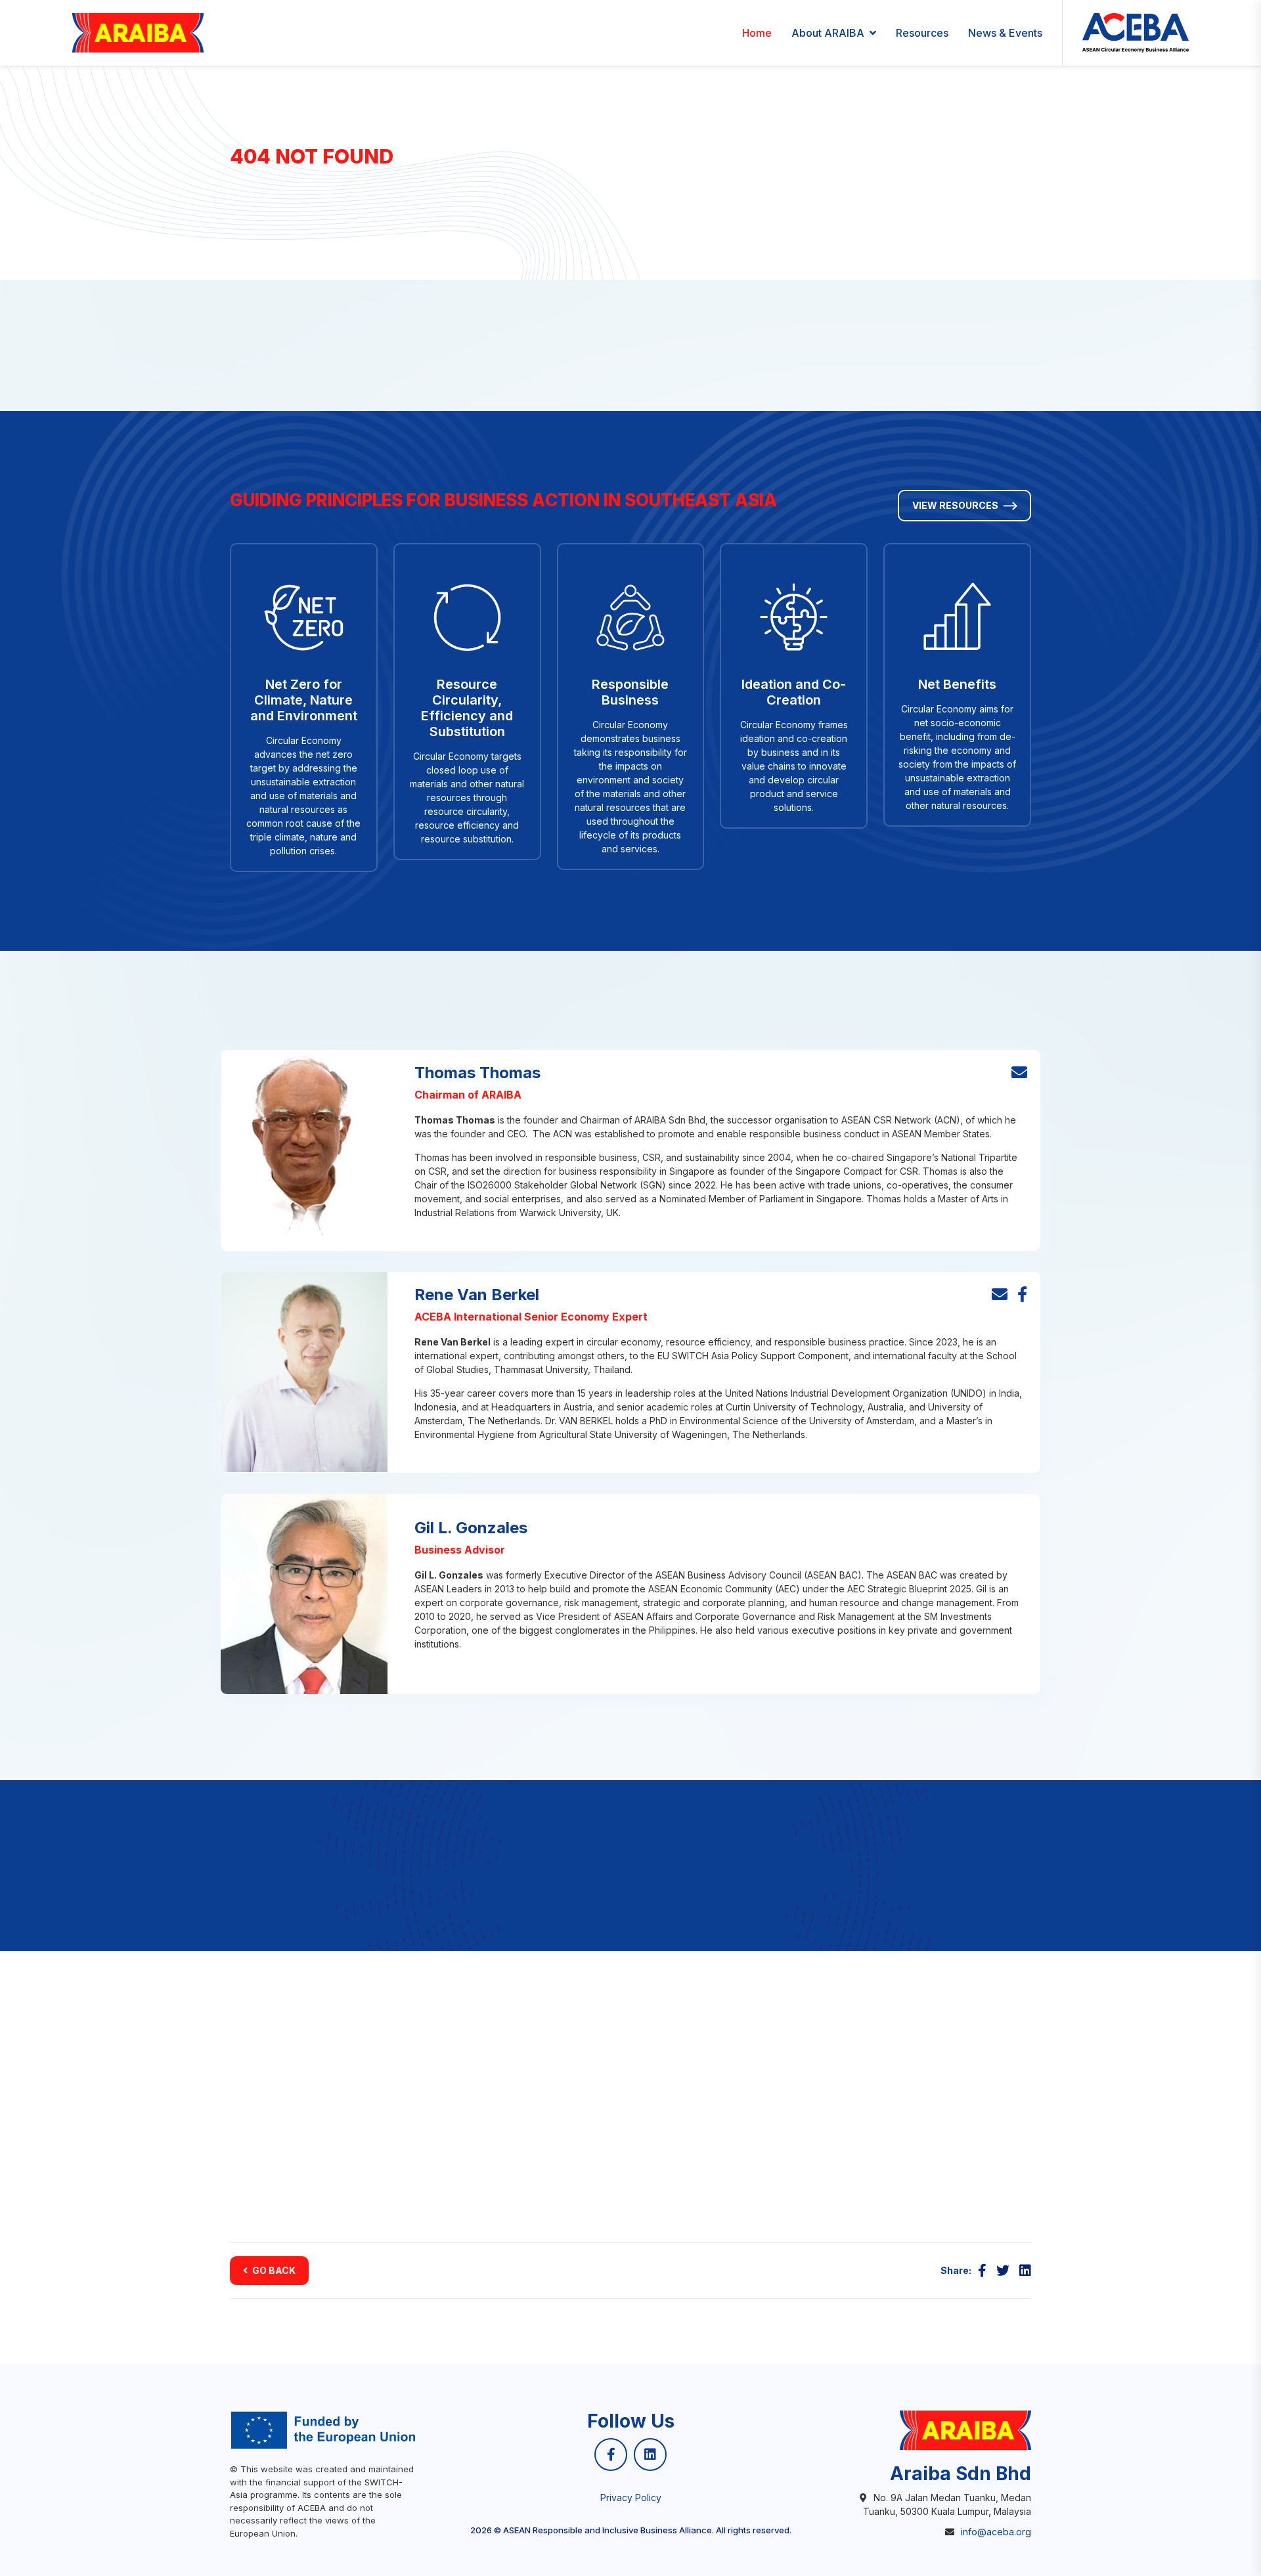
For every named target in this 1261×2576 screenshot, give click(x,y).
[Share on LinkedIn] (1025, 2271)
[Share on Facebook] (982, 2271)
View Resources (955, 505)
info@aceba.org (996, 2532)
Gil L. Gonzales (471, 1528)
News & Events (1005, 33)
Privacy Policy (631, 2498)
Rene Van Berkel (477, 1295)
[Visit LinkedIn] (650, 2455)
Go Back (274, 2270)
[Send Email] (1019, 1073)
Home (757, 33)
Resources (922, 33)
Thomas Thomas (477, 1073)
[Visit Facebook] (1022, 1295)
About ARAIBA (828, 33)
